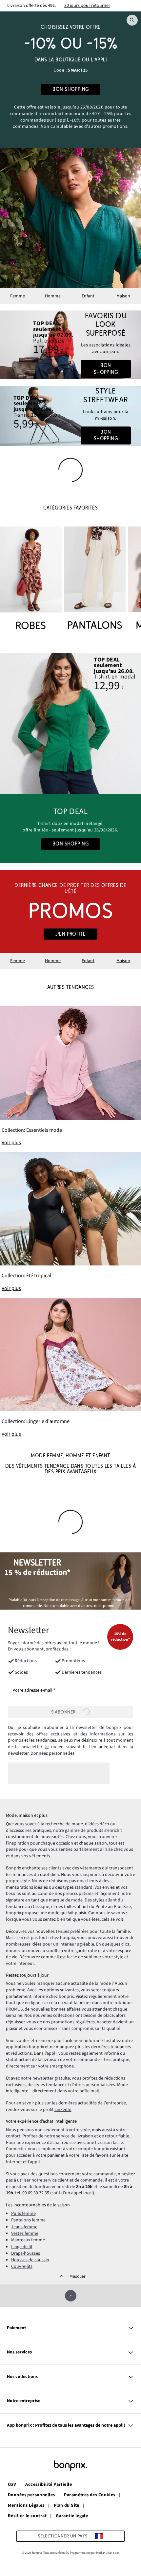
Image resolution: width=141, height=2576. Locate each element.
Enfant (88, 296)
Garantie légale (72, 2516)
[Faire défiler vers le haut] (71, 2296)
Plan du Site (67, 2506)
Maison (123, 296)
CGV (12, 2485)
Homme (53, 296)
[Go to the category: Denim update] (70, 345)
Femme (18, 296)
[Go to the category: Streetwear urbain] (70, 416)
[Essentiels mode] (70, 1076)
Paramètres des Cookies (90, 2495)
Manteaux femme (28, 2240)
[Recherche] (132, 20)
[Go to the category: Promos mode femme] (70, 912)
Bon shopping (106, 369)
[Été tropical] (70, 1222)
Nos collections (22, 2377)
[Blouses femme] (70, 724)
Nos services (19, 2352)
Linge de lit (22, 2247)
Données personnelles (52, 1753)
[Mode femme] (70, 80)
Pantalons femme (28, 2220)
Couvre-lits (22, 2267)
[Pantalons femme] (95, 580)
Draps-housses (26, 2253)
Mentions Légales (26, 2506)
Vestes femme (25, 2233)
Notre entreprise (24, 2401)
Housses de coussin (30, 2260)
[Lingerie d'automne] (70, 1368)
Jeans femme (24, 2227)
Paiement (16, 2328)
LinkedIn (63, 2110)
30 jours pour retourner (87, 6)
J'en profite (70, 934)
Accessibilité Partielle (49, 2485)
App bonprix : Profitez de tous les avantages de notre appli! (66, 2425)
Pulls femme (23, 2214)
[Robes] (31, 580)
